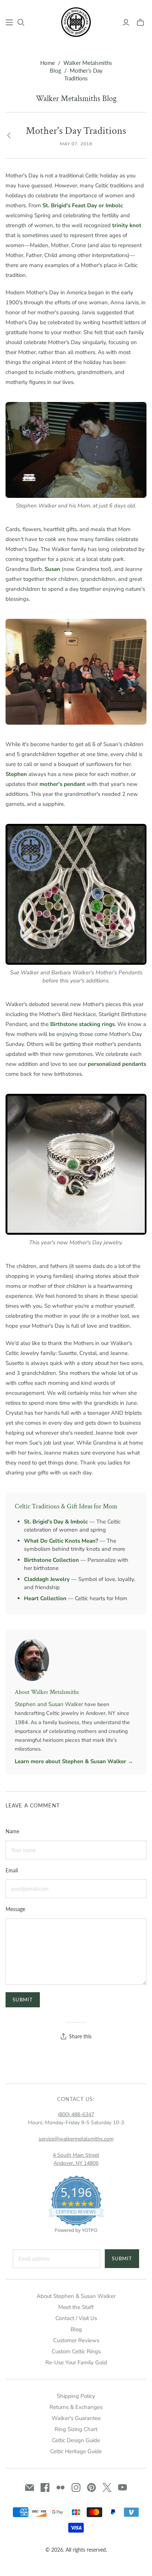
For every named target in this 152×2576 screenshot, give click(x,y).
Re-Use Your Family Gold (76, 2362)
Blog (76, 2329)
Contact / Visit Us (76, 2318)
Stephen (16, 774)
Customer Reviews (76, 2340)
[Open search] (21, 22)
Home (48, 63)
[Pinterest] (91, 2487)
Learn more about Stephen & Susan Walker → (74, 1761)
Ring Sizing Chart (76, 2429)
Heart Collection (45, 1598)
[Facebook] (45, 2487)
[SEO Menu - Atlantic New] (9, 22)
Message (15, 1909)
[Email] (30, 2487)
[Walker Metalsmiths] (76, 21)
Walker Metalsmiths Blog (76, 99)
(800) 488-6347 (76, 2114)
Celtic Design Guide (76, 2440)
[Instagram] (76, 2487)
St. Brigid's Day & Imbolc (56, 1522)
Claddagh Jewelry (47, 1579)
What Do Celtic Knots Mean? (61, 1541)
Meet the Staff (76, 2307)
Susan (52, 569)
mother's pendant (62, 784)
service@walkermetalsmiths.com (76, 2139)
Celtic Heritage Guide (76, 2451)
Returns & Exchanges (76, 2407)
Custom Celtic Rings (76, 2351)
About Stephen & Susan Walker (76, 2296)
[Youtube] (122, 2487)
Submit (122, 2258)
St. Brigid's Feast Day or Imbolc (83, 205)
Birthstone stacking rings (82, 1024)
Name (12, 1831)
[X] (107, 2487)
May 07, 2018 (76, 144)
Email (12, 1870)
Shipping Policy (76, 2396)
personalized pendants (117, 1064)
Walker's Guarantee (76, 2418)
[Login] (126, 22)
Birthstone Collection (51, 1560)
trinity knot (127, 225)
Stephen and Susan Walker (49, 1704)
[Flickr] (61, 2487)
